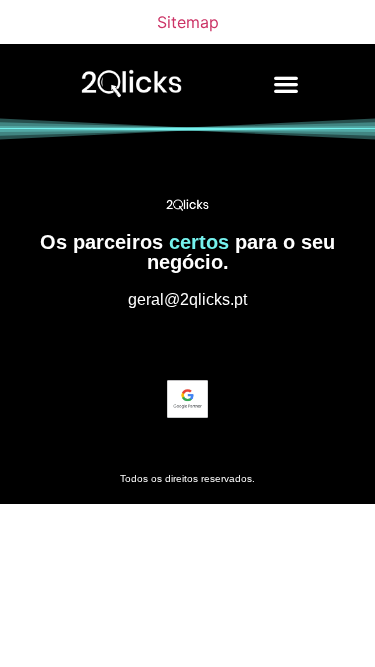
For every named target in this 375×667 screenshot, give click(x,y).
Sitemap (188, 22)
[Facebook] (225, 344)
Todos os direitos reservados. (187, 478)
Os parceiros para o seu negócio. (187, 252)
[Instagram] (151, 344)
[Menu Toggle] (286, 84)
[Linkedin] (188, 344)
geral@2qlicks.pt (187, 299)
